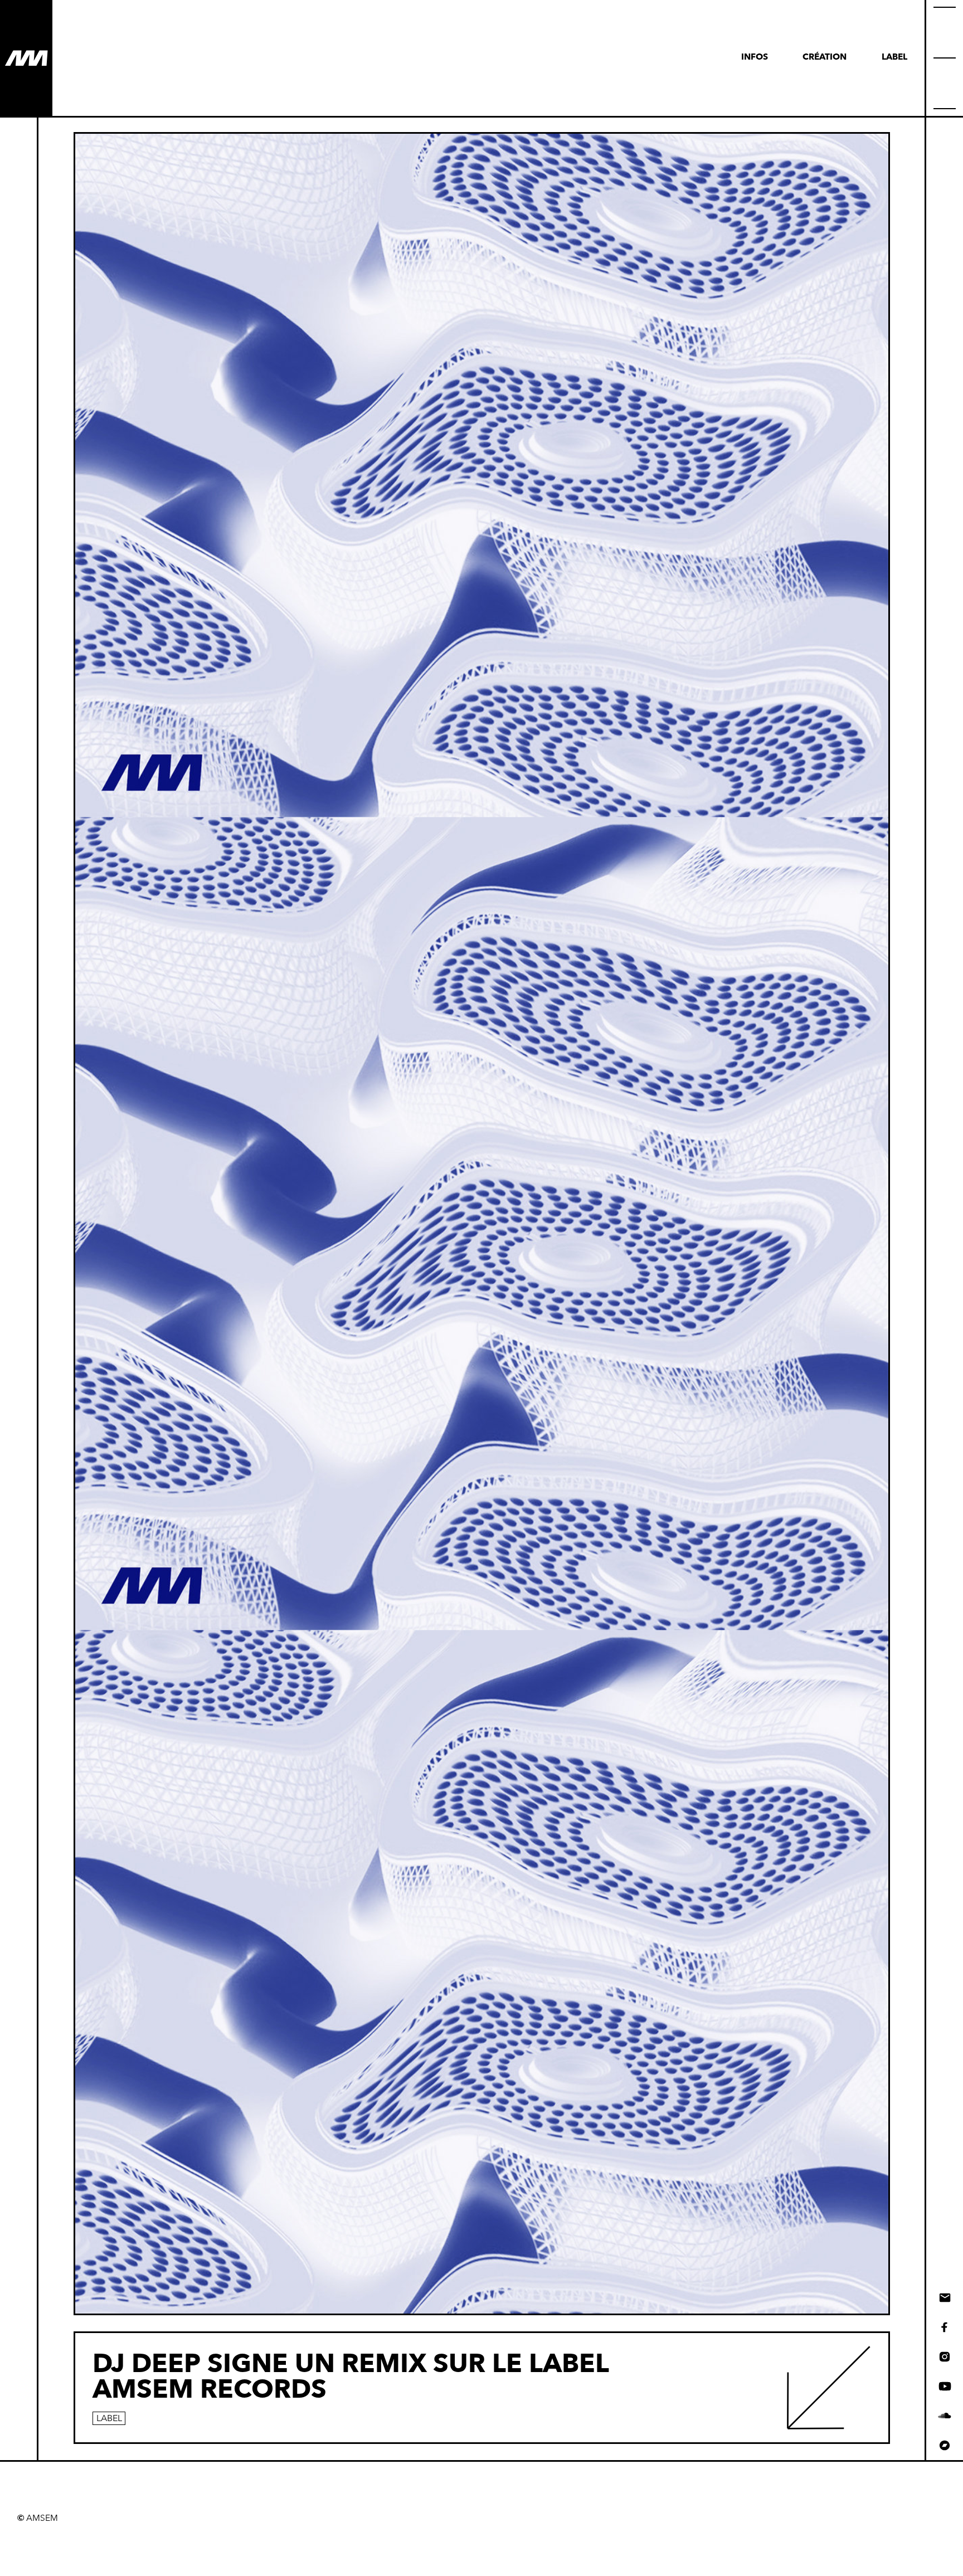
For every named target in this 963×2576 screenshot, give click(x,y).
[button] (945, 58)
